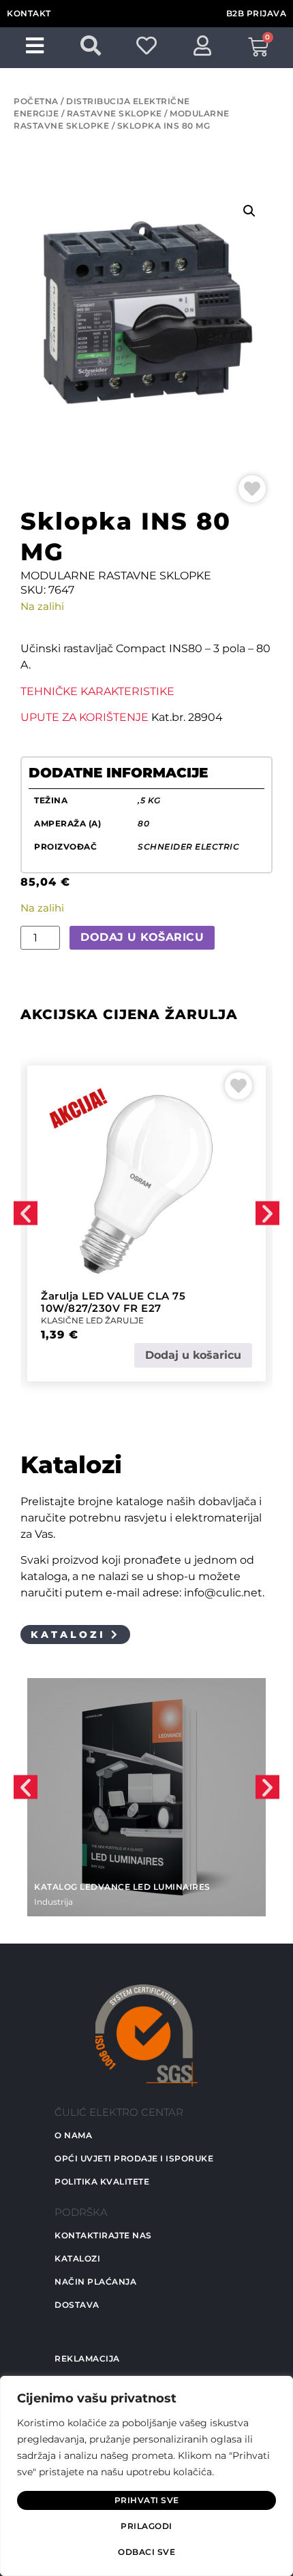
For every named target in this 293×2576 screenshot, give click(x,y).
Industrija (53, 1902)
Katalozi (77, 2258)
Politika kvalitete (102, 2181)
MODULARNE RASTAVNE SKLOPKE (116, 576)
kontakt (29, 13)
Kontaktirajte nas (103, 2235)
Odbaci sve (146, 2552)
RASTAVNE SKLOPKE (114, 113)
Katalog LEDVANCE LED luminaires (122, 1887)
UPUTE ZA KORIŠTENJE (84, 717)
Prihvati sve (147, 2500)
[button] (249, 211)
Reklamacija (87, 2358)
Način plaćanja (95, 2282)
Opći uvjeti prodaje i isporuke (134, 2158)
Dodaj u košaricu (142, 937)
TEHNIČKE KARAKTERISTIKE (97, 691)
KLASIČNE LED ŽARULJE (92, 1320)
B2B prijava (257, 13)
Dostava (77, 2305)
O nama (73, 2135)
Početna (36, 101)
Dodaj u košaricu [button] (193, 1355)
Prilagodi (146, 2526)
